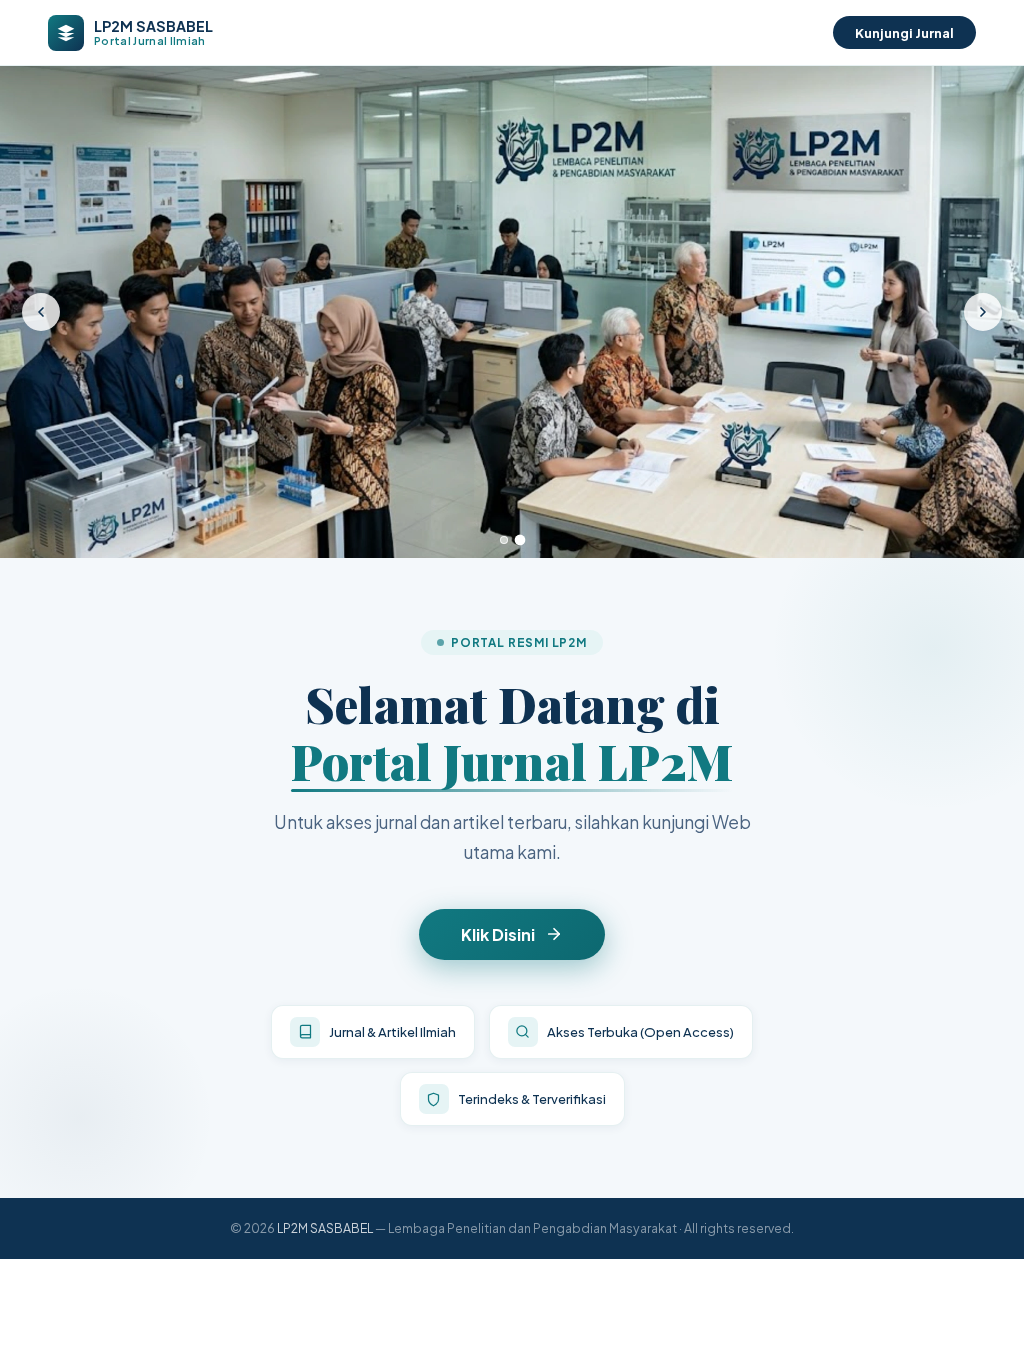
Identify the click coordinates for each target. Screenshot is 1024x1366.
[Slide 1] (504, 540)
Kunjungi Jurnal (904, 32)
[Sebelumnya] (41, 312)
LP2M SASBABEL (325, 1228)
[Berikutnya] (983, 312)
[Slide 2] (520, 539)
